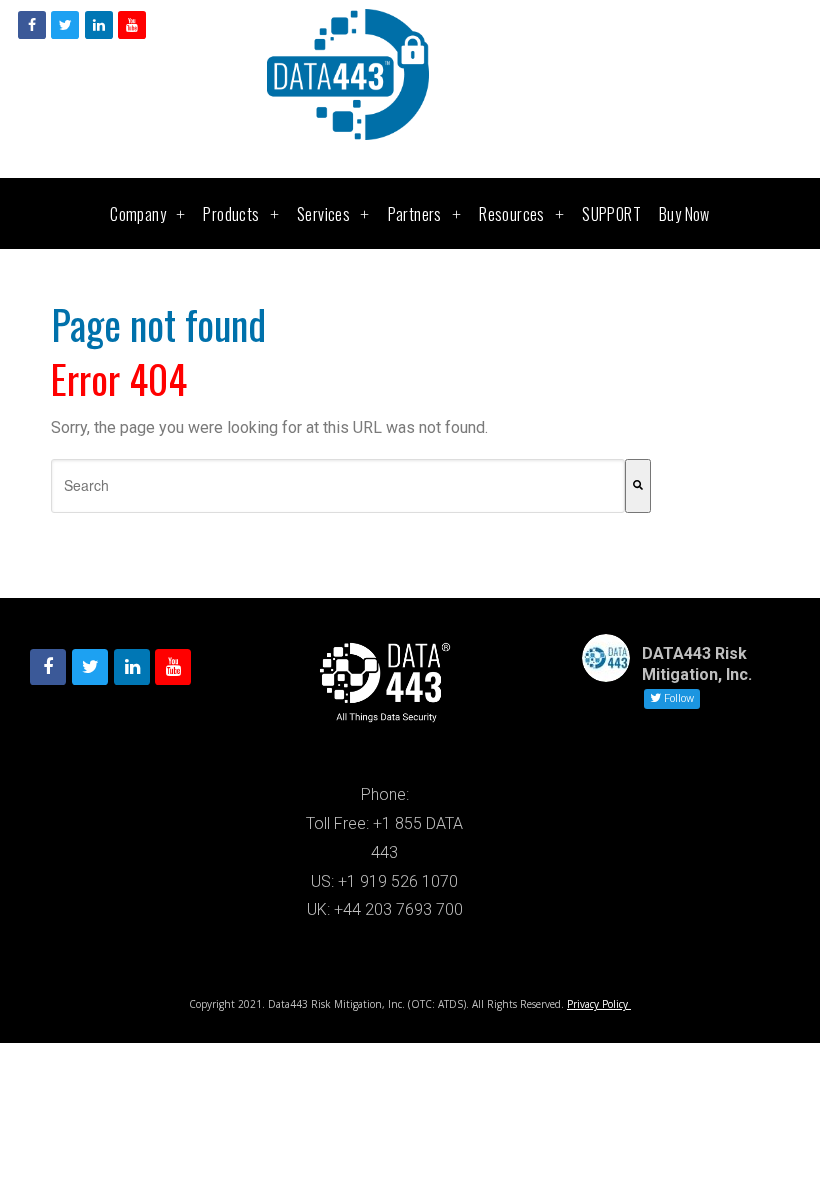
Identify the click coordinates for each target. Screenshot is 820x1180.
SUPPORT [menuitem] (611, 214)
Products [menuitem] (231, 214)
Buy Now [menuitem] (684, 214)
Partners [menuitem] (415, 214)
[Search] (638, 486)
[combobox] (338, 486)
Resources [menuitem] (512, 214)
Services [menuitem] (323, 214)
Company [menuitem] (138, 214)
